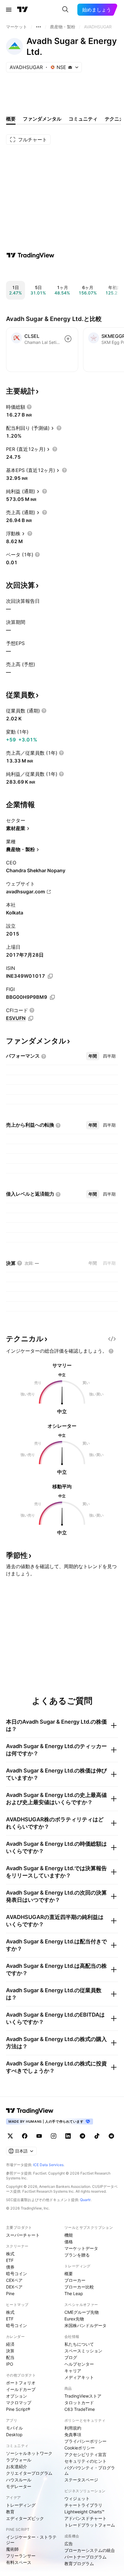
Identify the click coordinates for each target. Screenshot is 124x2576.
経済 (10, 2344)
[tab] (93, 1056)
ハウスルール (19, 2480)
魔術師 (12, 2549)
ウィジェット (77, 2498)
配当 (10, 2357)
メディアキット (79, 2377)
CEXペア (14, 2280)
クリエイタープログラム (29, 2473)
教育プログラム (79, 2563)
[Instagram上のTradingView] (54, 2136)
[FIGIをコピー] (52, 997)
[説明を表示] (29, 407)
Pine (10, 2293)
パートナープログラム (85, 2557)
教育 (10, 2512)
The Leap (74, 2293)
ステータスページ (81, 2480)
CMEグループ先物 (82, 2312)
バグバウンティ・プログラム (90, 2470)
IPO (10, 2364)
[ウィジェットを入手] (112, 1339)
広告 (69, 2544)
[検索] (65, 10)
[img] (70, 67)
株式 (10, 2254)
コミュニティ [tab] (83, 119)
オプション (17, 2396)
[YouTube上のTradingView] (39, 2136)
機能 (69, 2235)
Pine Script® (18, 2409)
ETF (10, 2260)
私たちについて (79, 2344)
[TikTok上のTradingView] (97, 2136)
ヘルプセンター (79, 2364)
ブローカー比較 (79, 2287)
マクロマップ (19, 2403)
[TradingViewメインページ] (30, 2111)
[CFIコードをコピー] (31, 1018)
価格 (69, 2242)
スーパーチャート (23, 2235)
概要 (69, 2274)
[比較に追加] (68, 339)
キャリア (73, 2371)
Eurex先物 (74, 2319)
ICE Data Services (48, 2165)
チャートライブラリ (83, 2505)
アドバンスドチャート (85, 2518)
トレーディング (21, 2505)
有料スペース (19, 2562)
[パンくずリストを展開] (39, 27)
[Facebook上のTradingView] (25, 2136)
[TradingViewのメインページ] (23, 10)
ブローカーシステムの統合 (90, 2550)
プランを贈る (77, 2255)
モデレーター (19, 2486)
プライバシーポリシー (85, 2441)
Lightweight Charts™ (84, 2512)
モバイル (14, 2428)
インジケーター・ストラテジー (31, 2540)
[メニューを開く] (9, 10)
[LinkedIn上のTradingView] (68, 2136)
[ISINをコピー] (50, 976)
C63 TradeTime (80, 2409)
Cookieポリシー (80, 2448)
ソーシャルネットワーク (29, 2453)
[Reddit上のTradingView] (111, 2136)
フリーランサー (21, 2556)
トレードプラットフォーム (90, 2525)
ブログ (71, 2357)
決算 (10, 2351)
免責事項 (73, 2434)
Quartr (85, 2200)
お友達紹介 (17, 2466)
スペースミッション (83, 2351)
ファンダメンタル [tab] (42, 119)
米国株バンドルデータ (85, 2325)
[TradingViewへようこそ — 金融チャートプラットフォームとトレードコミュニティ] (30, 255)
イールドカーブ (21, 2389)
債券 (10, 2267)
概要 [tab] (11, 119)
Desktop (14, 2434)
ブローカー (75, 2280)
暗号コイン (17, 2274)
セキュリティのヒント (85, 2461)
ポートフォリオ (21, 2383)
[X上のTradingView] (10, 2136)
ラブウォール (19, 2460)
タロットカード (79, 2403)
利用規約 (73, 2428)
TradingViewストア (83, 2396)
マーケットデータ (81, 2248)
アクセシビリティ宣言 (85, 2454)
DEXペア (14, 2287)
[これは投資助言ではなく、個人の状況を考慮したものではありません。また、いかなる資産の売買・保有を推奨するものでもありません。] (111, 1351)
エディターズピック (25, 2518)
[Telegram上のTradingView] (82, 2136)
